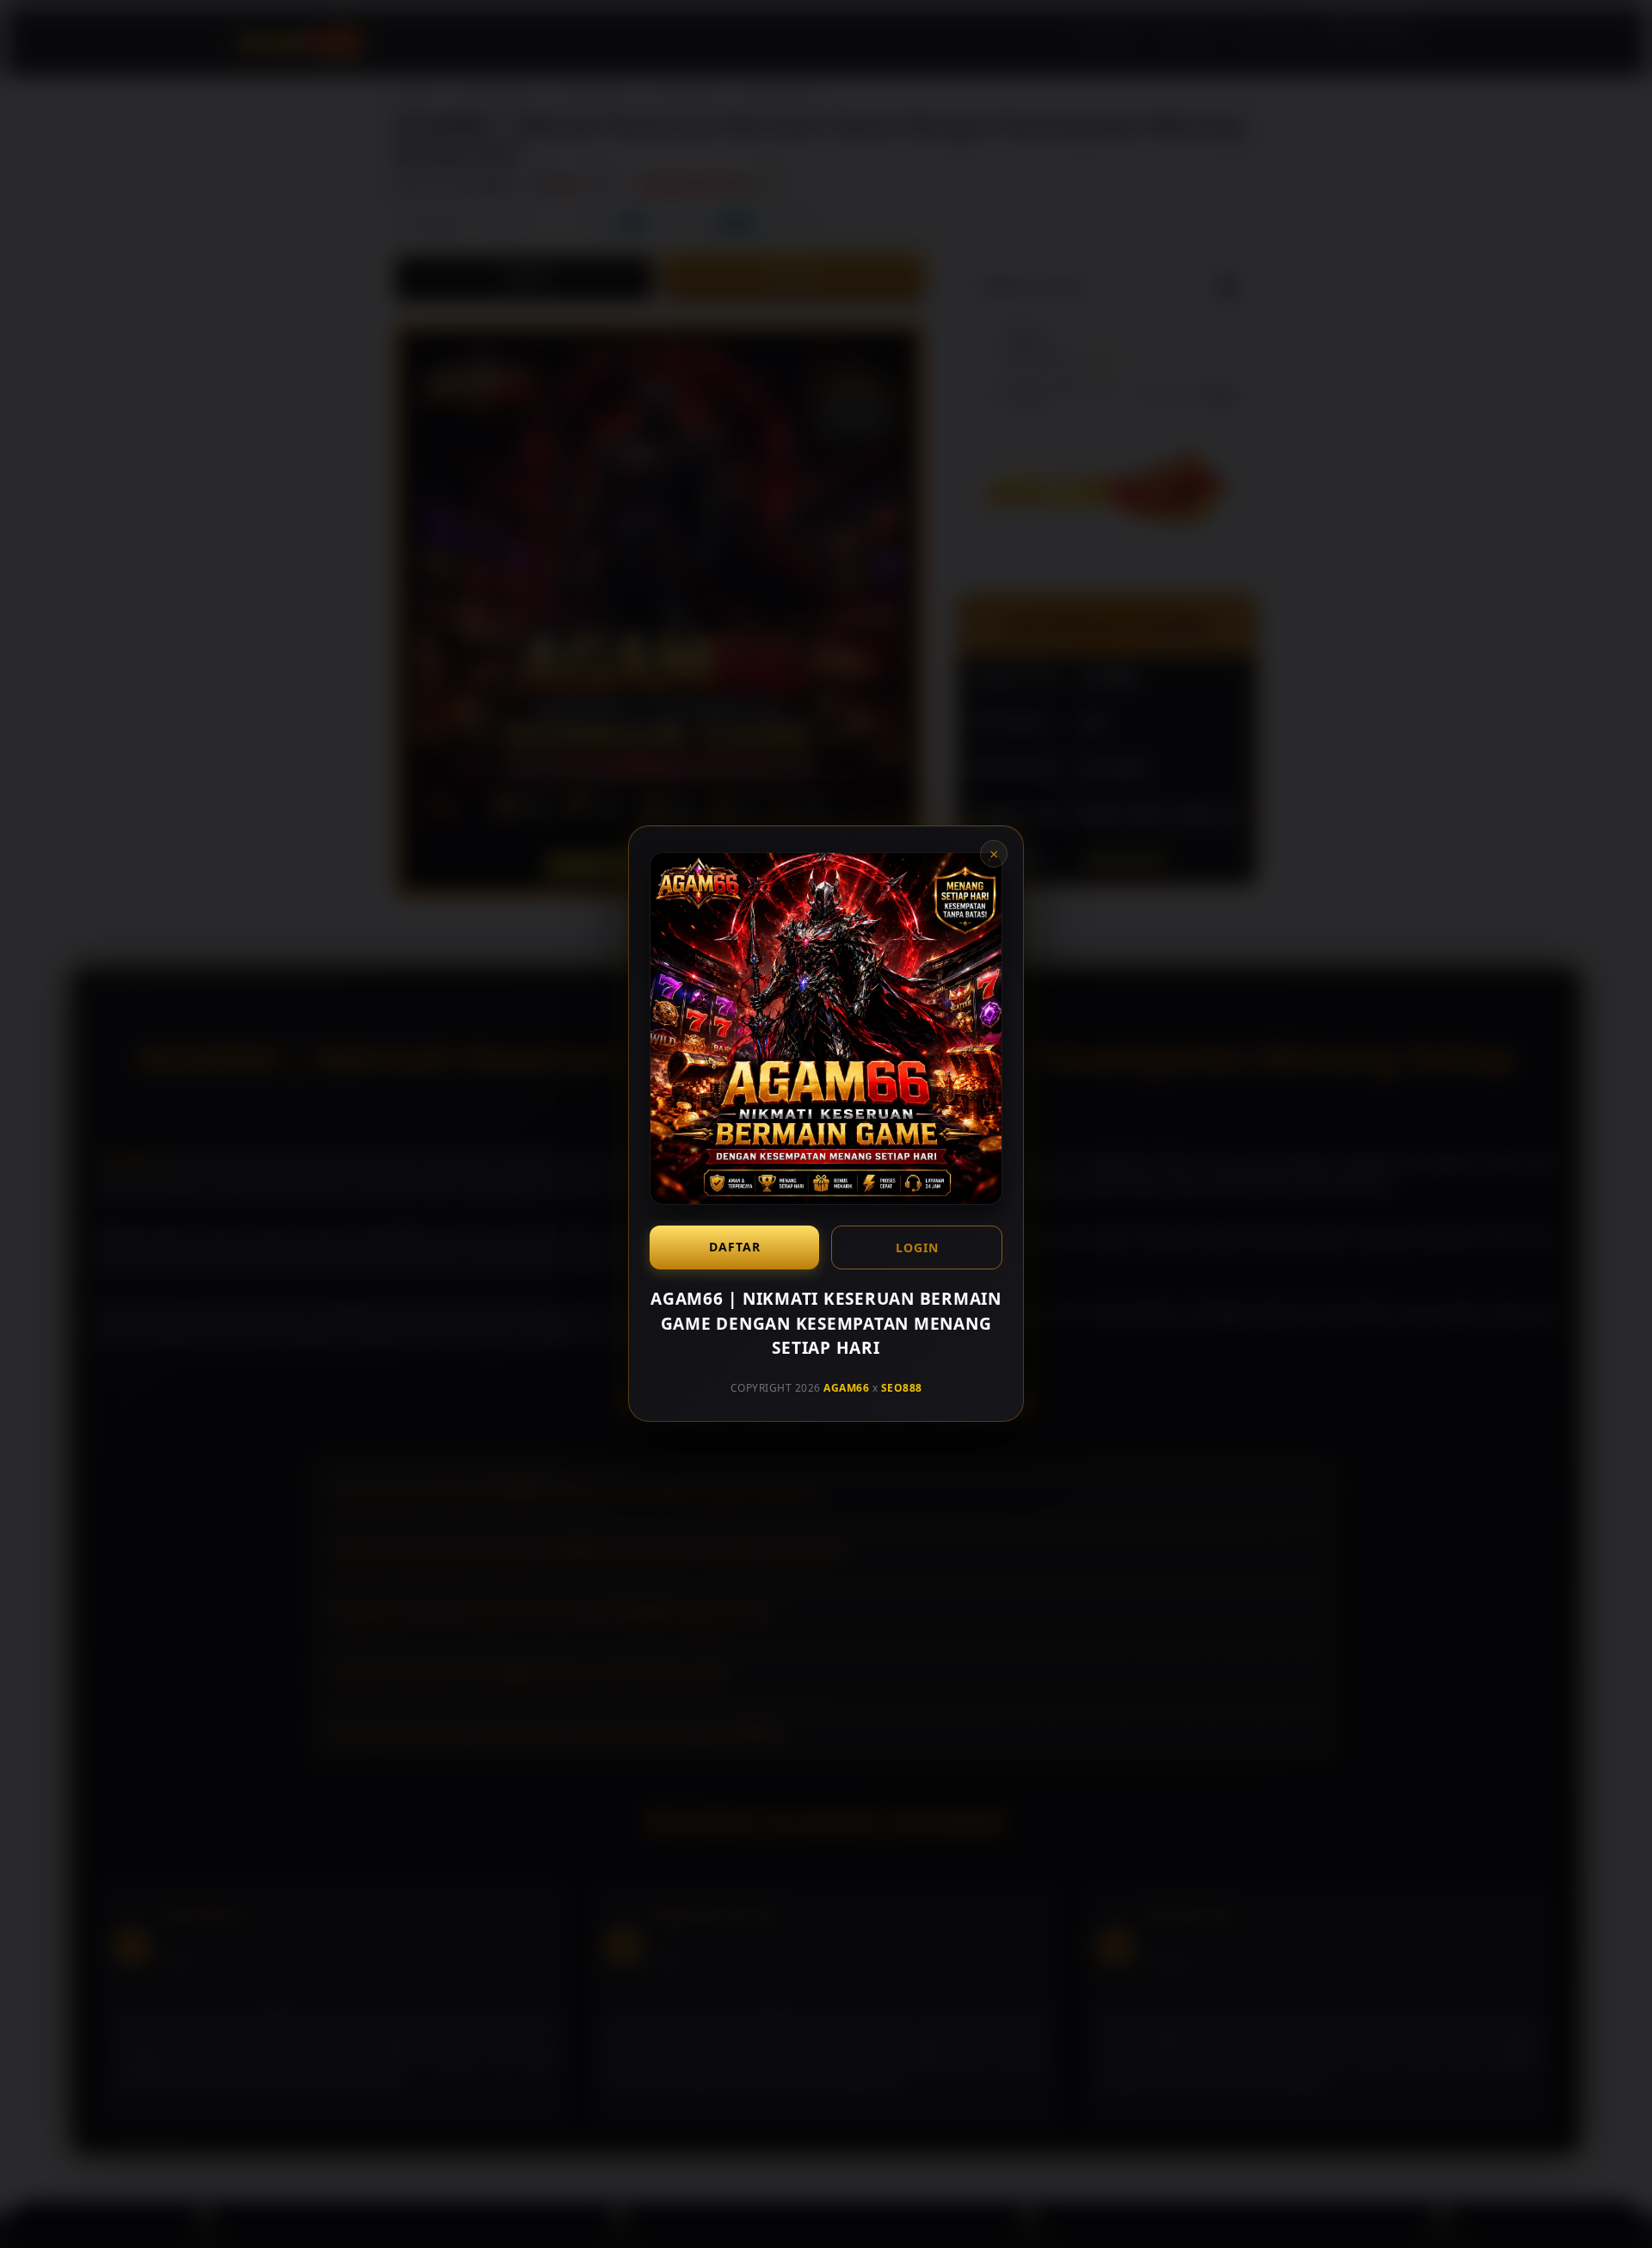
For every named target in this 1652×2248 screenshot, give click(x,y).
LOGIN (917, 1248)
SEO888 (902, 1388)
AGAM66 (846, 1388)
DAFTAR (735, 1247)
